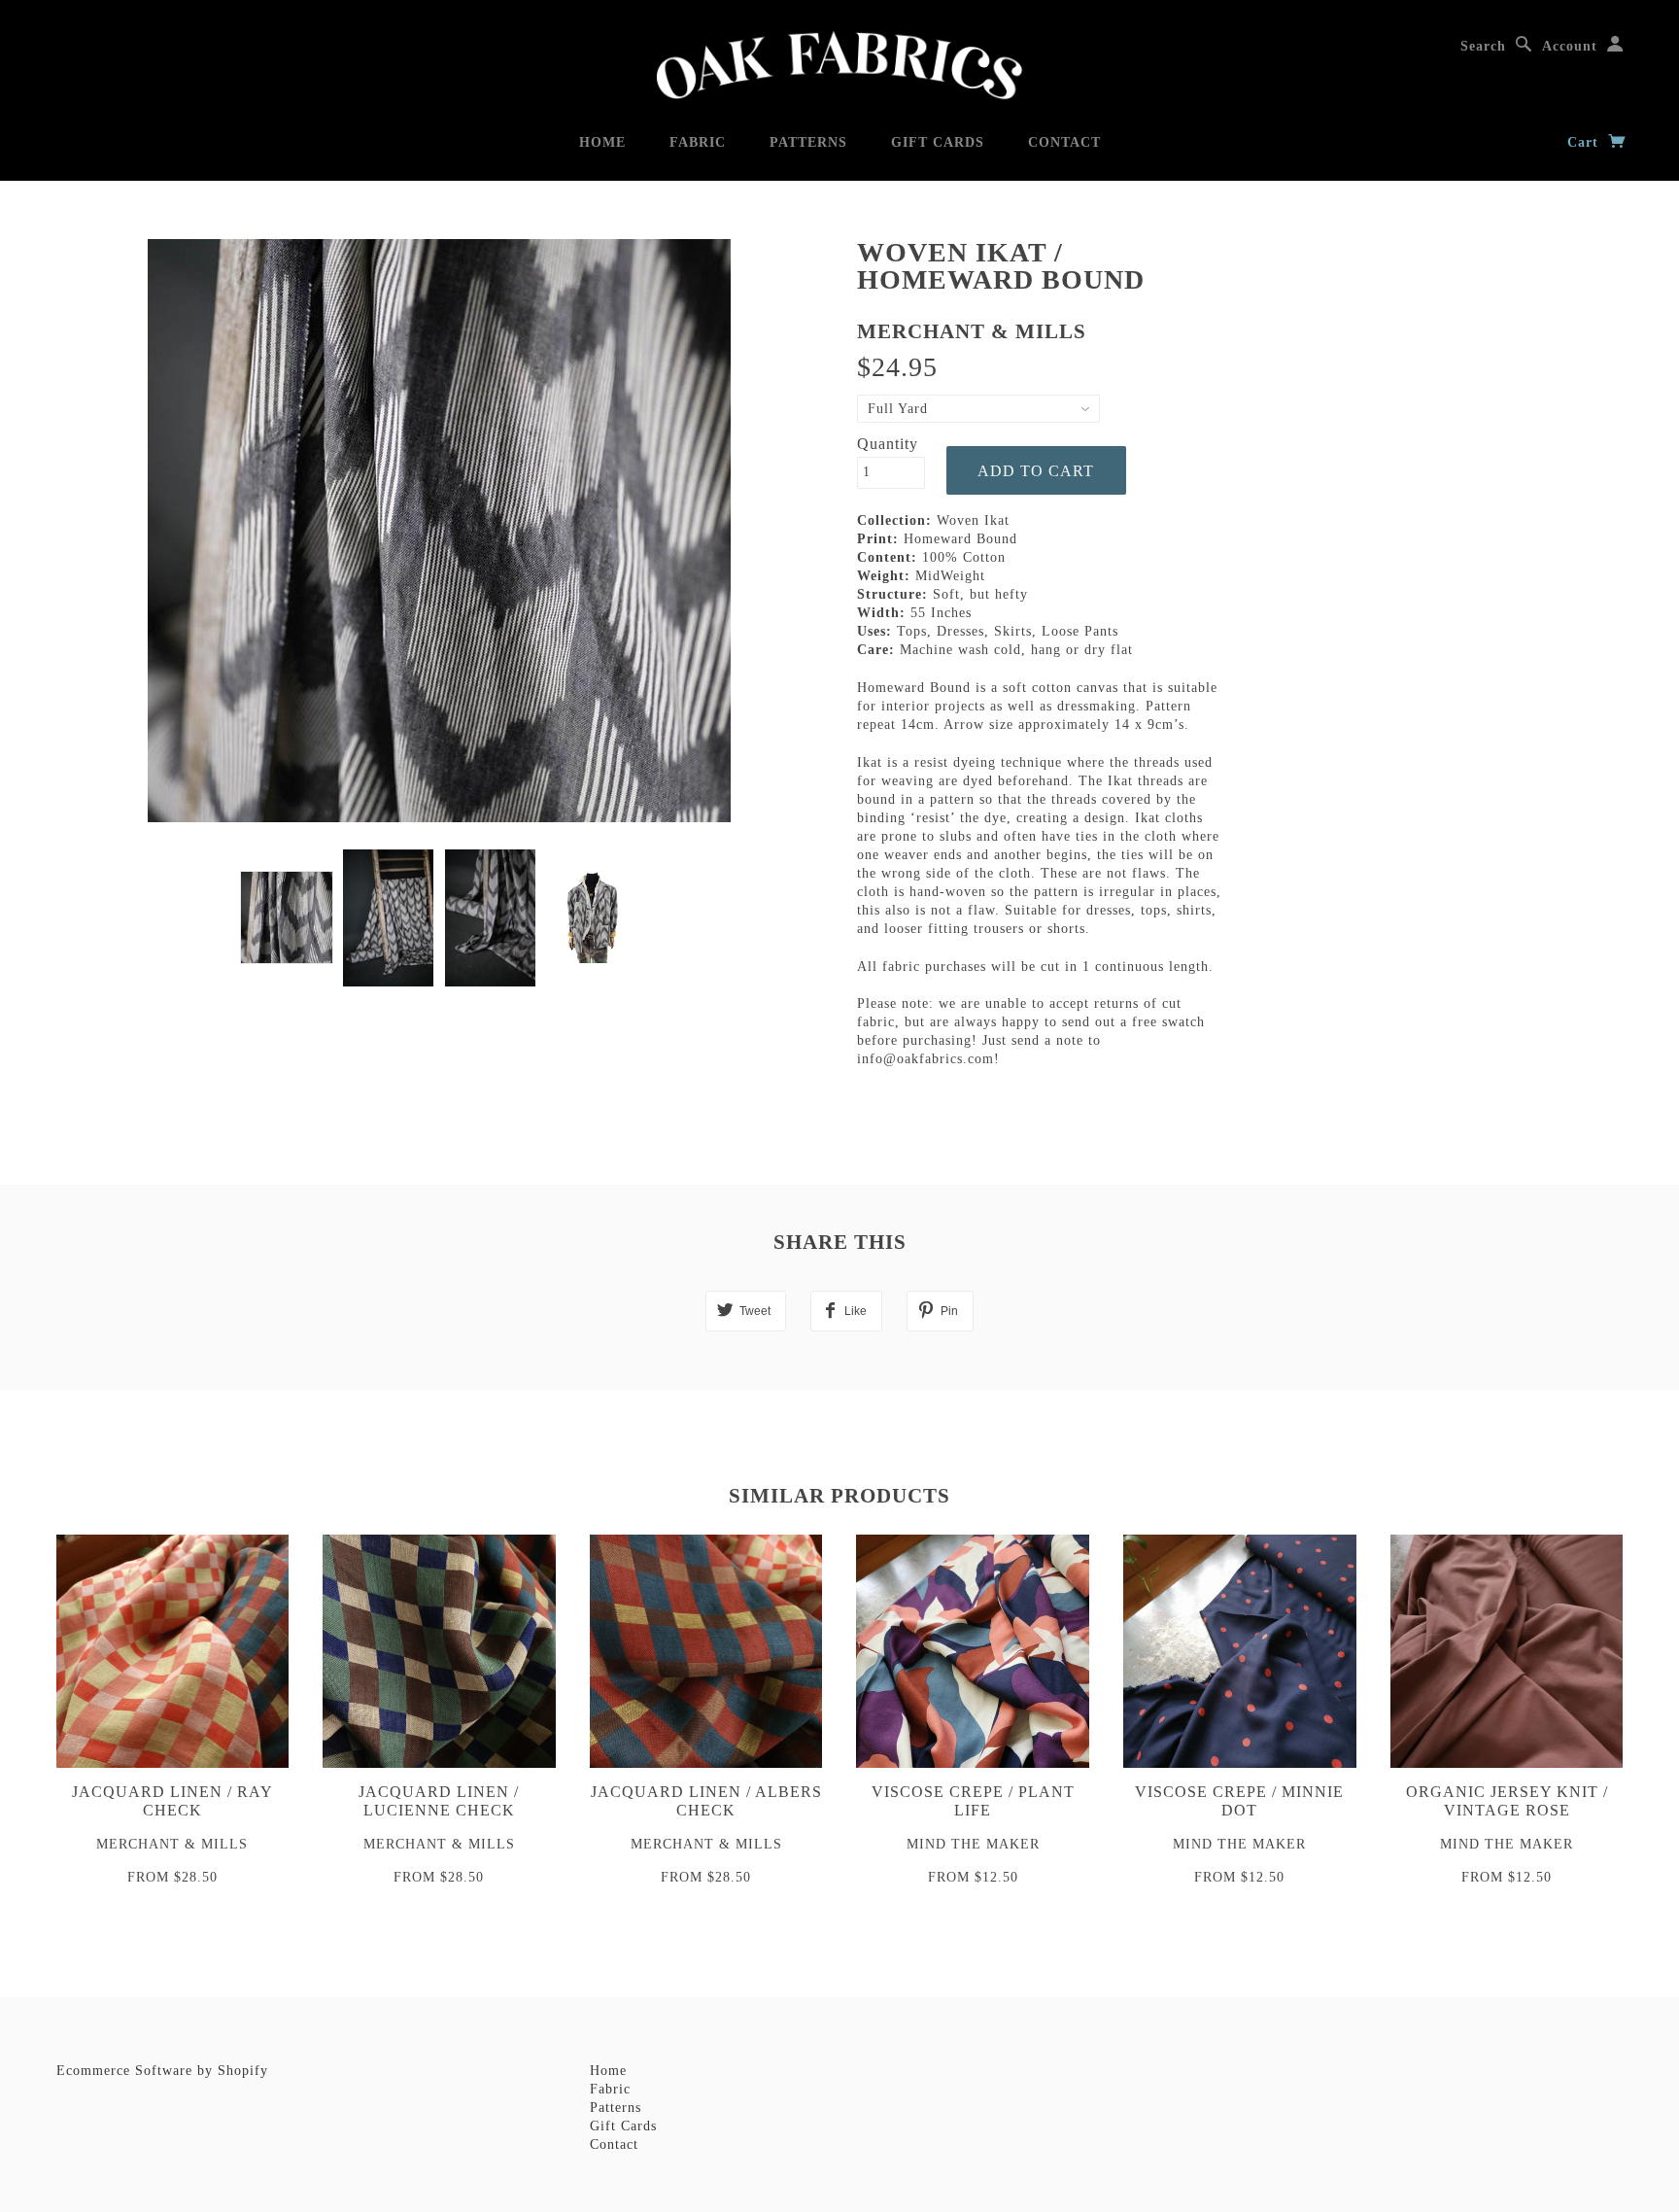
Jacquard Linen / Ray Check (172, 1801)
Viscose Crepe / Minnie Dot (1239, 1801)
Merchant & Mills (972, 331)
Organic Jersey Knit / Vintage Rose (1507, 1801)
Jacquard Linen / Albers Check (706, 1801)
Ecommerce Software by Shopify (162, 2071)
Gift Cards (938, 142)
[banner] (839, 66)
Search (1483, 46)
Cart (1585, 142)
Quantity (888, 444)
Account (1570, 46)
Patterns (808, 142)
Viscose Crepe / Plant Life (973, 1801)
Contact (1064, 142)
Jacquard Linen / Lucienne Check (439, 1801)
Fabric (698, 142)
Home (602, 142)
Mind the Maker (973, 1844)
